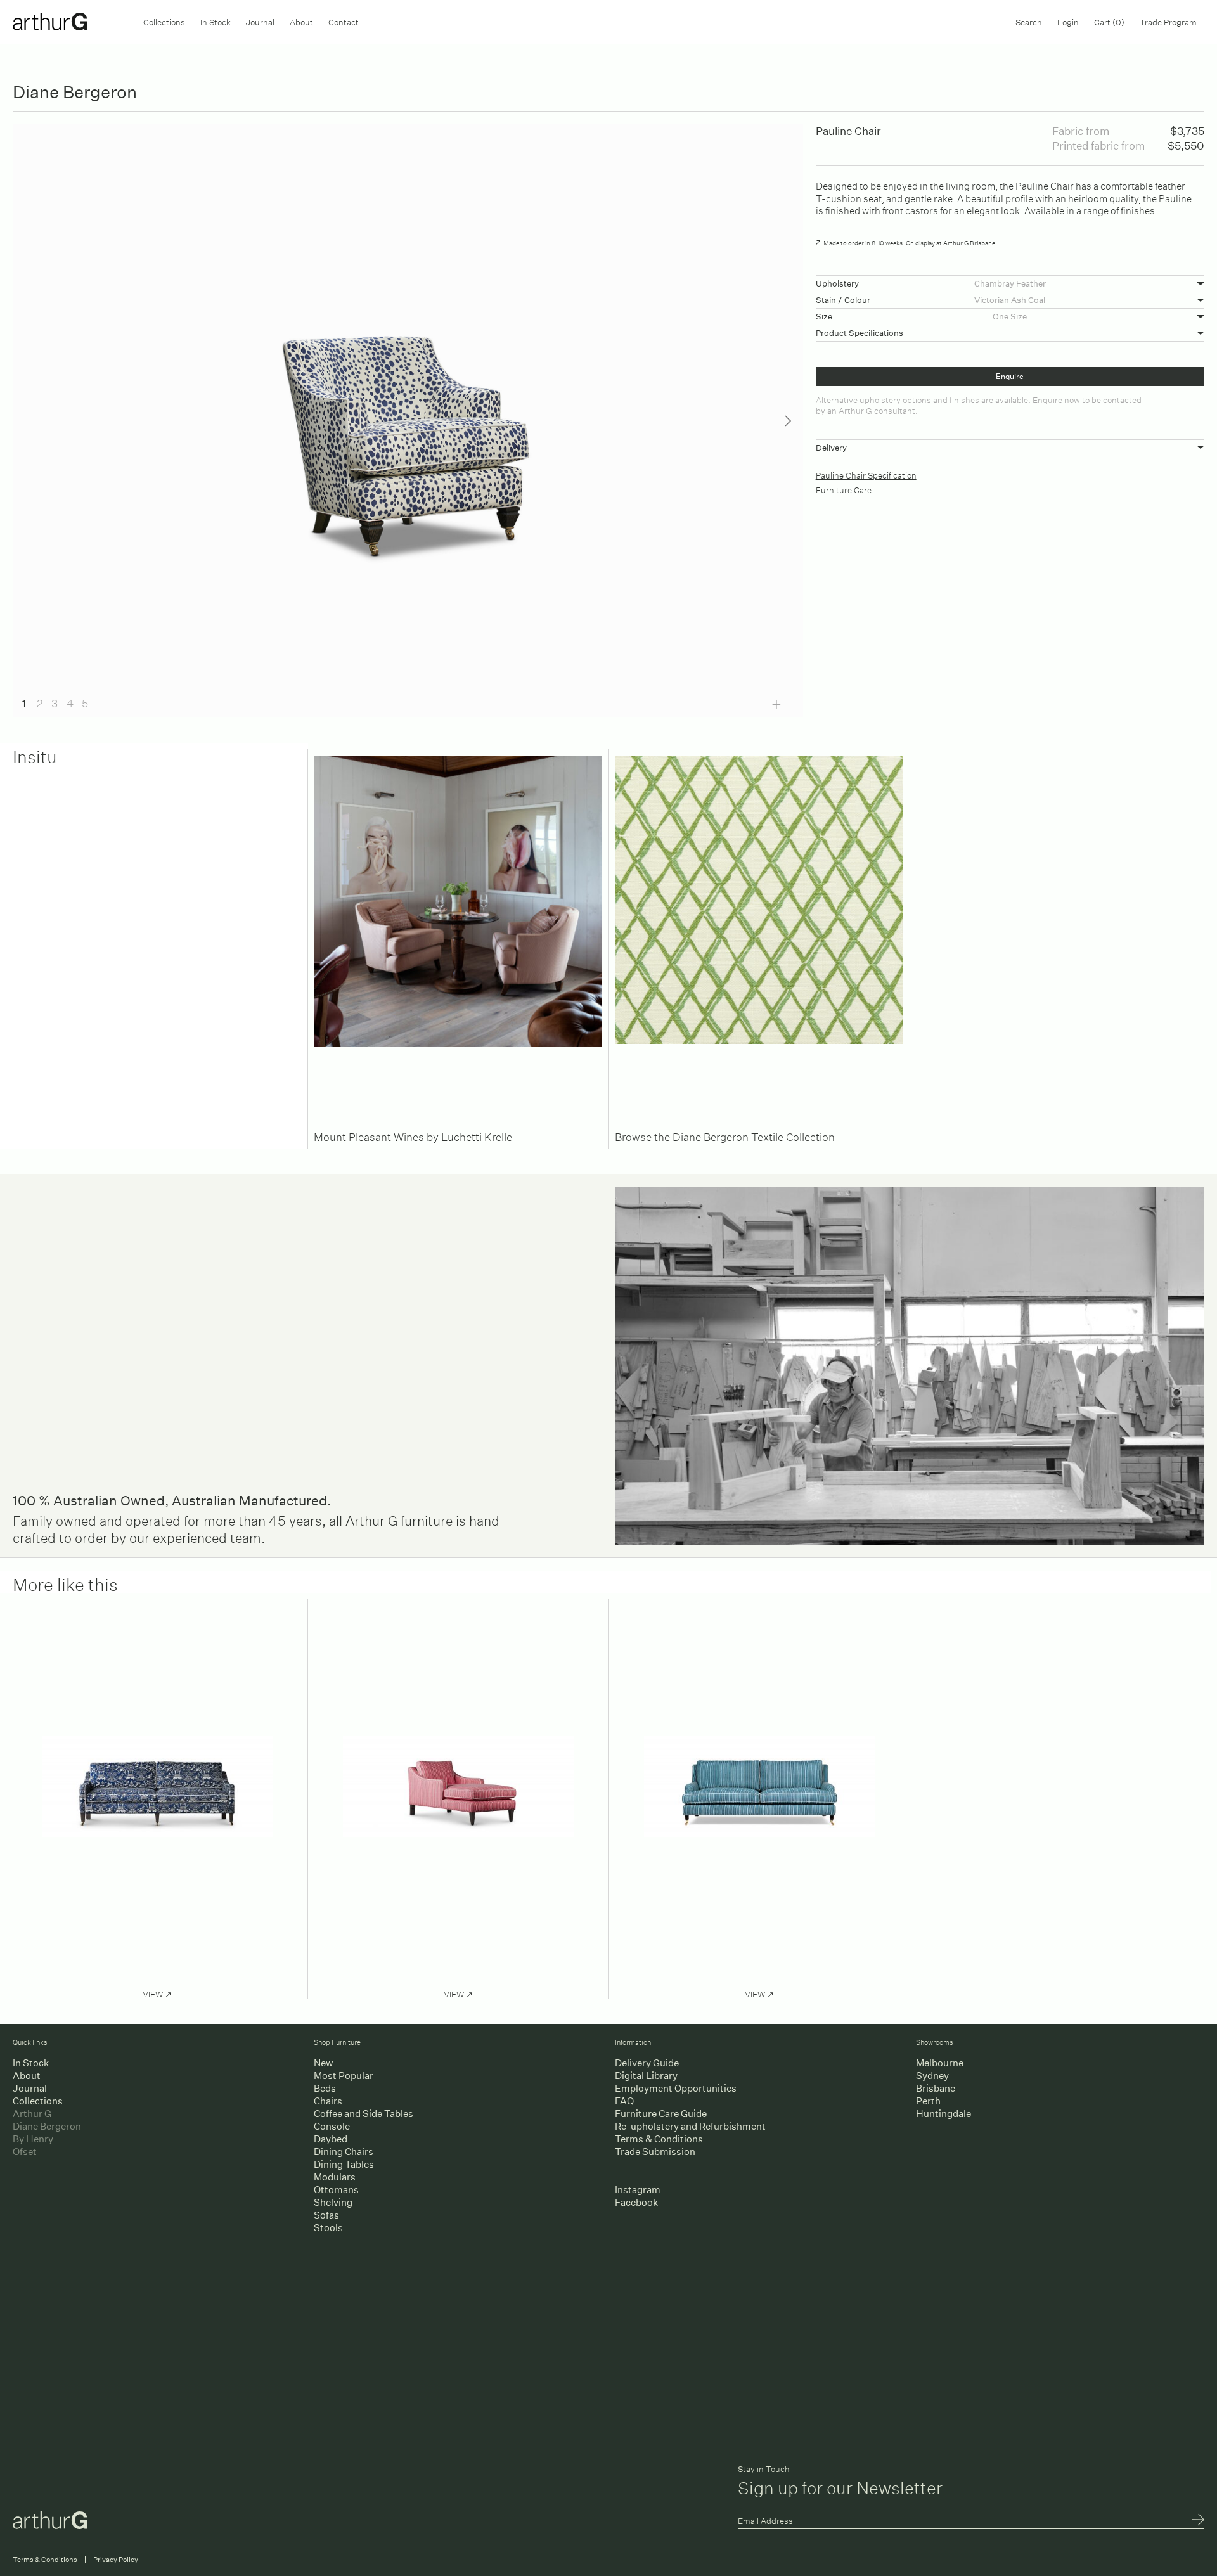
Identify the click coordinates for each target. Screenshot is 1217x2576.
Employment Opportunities (676, 2088)
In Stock (216, 21)
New (323, 2063)
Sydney (932, 2076)
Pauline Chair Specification (866, 474)
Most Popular (344, 2076)
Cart (1109, 21)
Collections (164, 21)
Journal (260, 21)
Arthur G (32, 2114)
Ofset (25, 2152)
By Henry (33, 2139)
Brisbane (936, 2088)
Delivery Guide (647, 2063)
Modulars (335, 2177)
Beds (325, 2088)
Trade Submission (655, 2152)
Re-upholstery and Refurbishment (690, 2126)
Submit (1198, 2521)
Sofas (326, 2215)
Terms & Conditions (659, 2139)
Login (1068, 21)
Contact (344, 21)
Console (332, 2126)
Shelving (333, 2202)
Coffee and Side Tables (364, 2114)
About (301, 21)
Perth (928, 2101)
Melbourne (940, 2063)
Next (788, 421)
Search (1029, 21)
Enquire (1010, 376)
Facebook (636, 2202)
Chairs (328, 2101)
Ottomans (336, 2190)
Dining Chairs (344, 2152)
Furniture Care (844, 489)
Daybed (331, 2139)
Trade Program (1168, 21)
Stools (328, 2228)
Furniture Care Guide (661, 2114)
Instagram (638, 2190)
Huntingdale (943, 2114)
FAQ (624, 2101)
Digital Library (646, 2076)
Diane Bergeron (47, 2126)
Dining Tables (344, 2164)
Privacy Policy (116, 2560)
